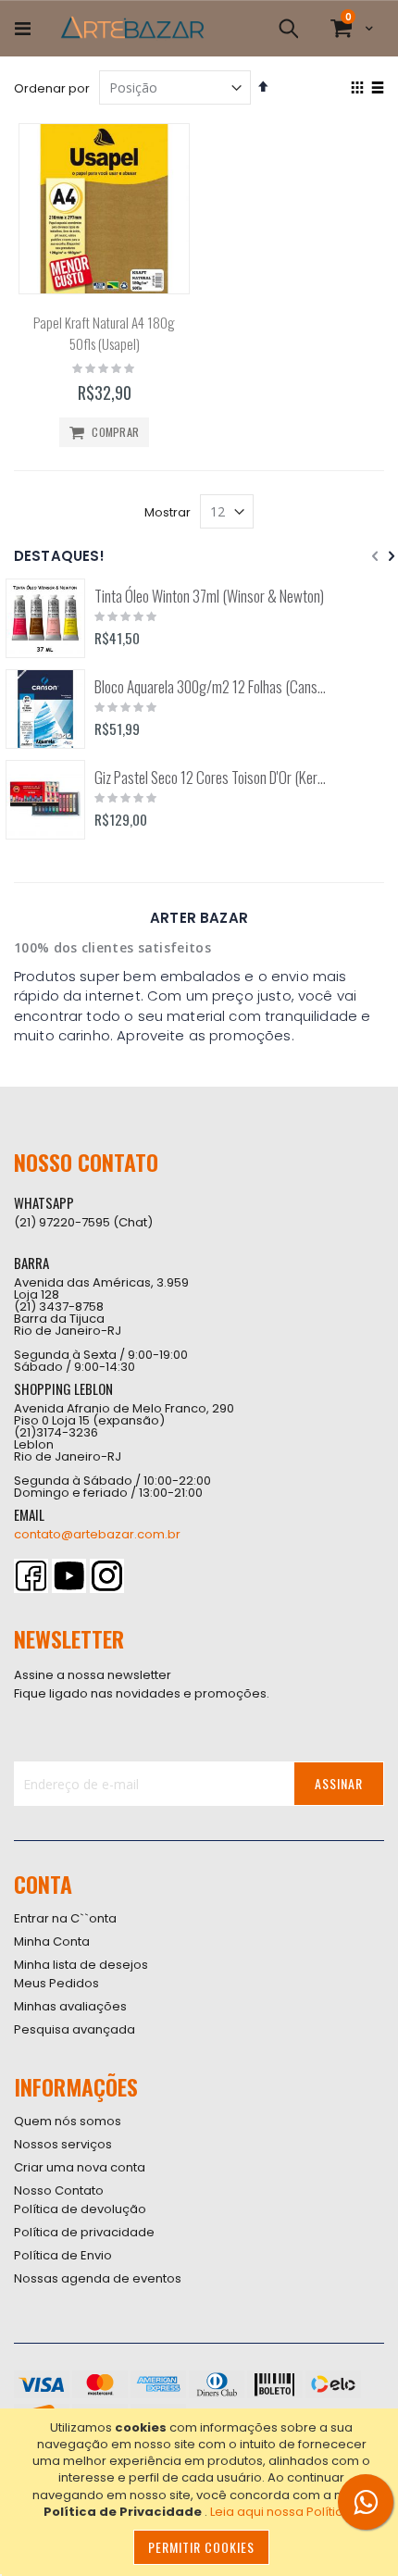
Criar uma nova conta (80, 2167)
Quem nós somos (68, 2121)
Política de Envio (63, 2255)
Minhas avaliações (70, 2006)
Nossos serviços (63, 2144)
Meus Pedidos (56, 1983)
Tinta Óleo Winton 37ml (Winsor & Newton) (209, 596)
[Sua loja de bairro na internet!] (132, 29)
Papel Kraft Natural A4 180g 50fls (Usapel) (104, 333)
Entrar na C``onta (65, 1918)
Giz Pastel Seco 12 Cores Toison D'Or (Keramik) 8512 (211, 778)
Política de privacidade (84, 2232)
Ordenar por (52, 88)
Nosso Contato (59, 2190)
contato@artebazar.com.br (97, 1534)
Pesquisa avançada (75, 2029)
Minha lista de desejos (81, 1965)
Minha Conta (52, 1941)
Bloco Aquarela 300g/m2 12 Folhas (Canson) (211, 687)
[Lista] (377, 89)
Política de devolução (80, 2209)
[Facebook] (31, 1576)
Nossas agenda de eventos (98, 2278)
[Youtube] (69, 1576)
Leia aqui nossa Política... (285, 2512)
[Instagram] (107, 1576)
